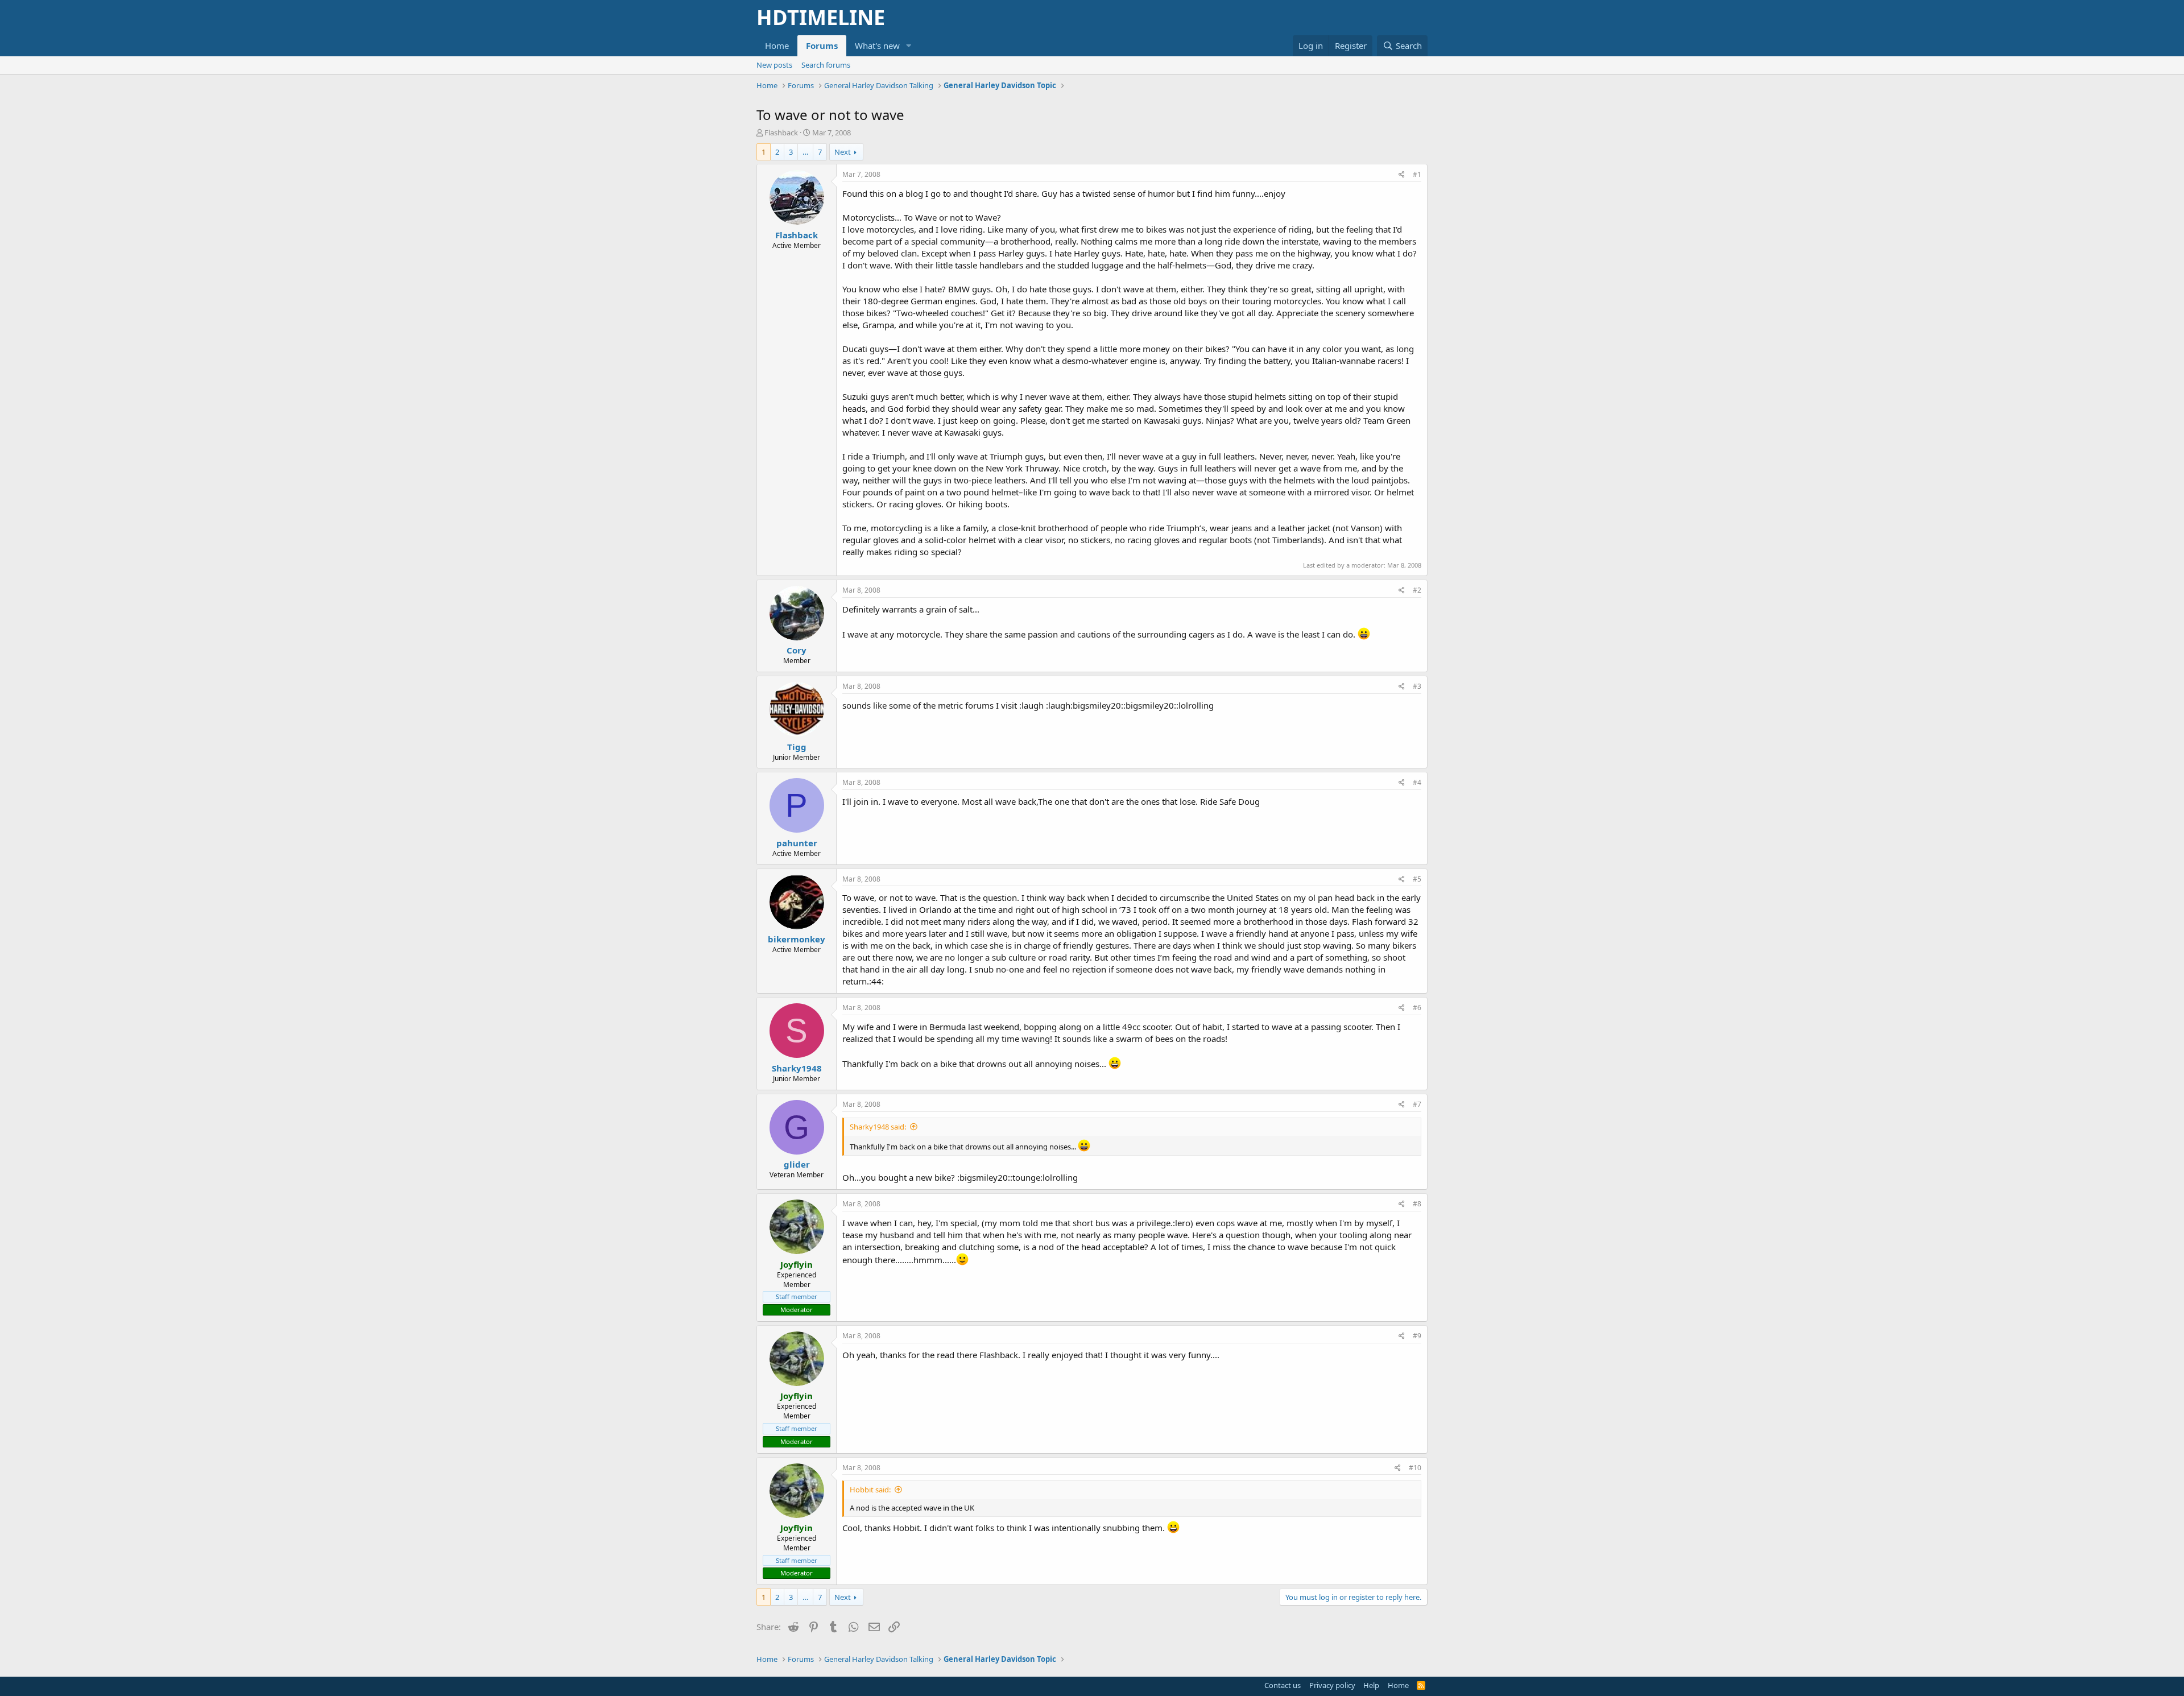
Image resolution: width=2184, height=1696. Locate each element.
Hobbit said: (870, 1490)
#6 (1417, 1008)
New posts (774, 65)
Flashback (781, 133)
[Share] (1402, 175)
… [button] (805, 152)
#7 (1417, 1104)
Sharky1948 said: (878, 1127)
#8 (1417, 1204)
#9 (1417, 1336)
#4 (1417, 782)
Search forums (826, 65)
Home (777, 45)
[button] (909, 46)
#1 (1417, 174)
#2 (1417, 590)
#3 (1417, 686)
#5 (1417, 879)
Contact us (1283, 1685)
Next (843, 152)
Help (1371, 1685)
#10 (1415, 1468)
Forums (822, 45)
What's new (877, 45)
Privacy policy (1332, 1685)
